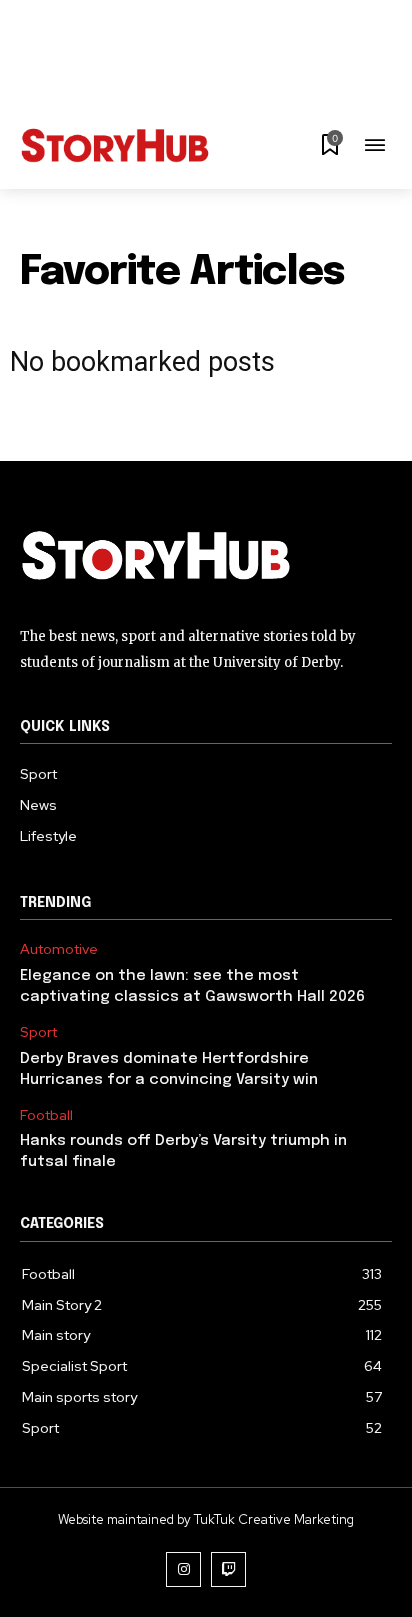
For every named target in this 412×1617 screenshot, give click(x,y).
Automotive (59, 949)
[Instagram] (183, 1569)
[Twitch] (228, 1569)
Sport (38, 1032)
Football (46, 1115)
